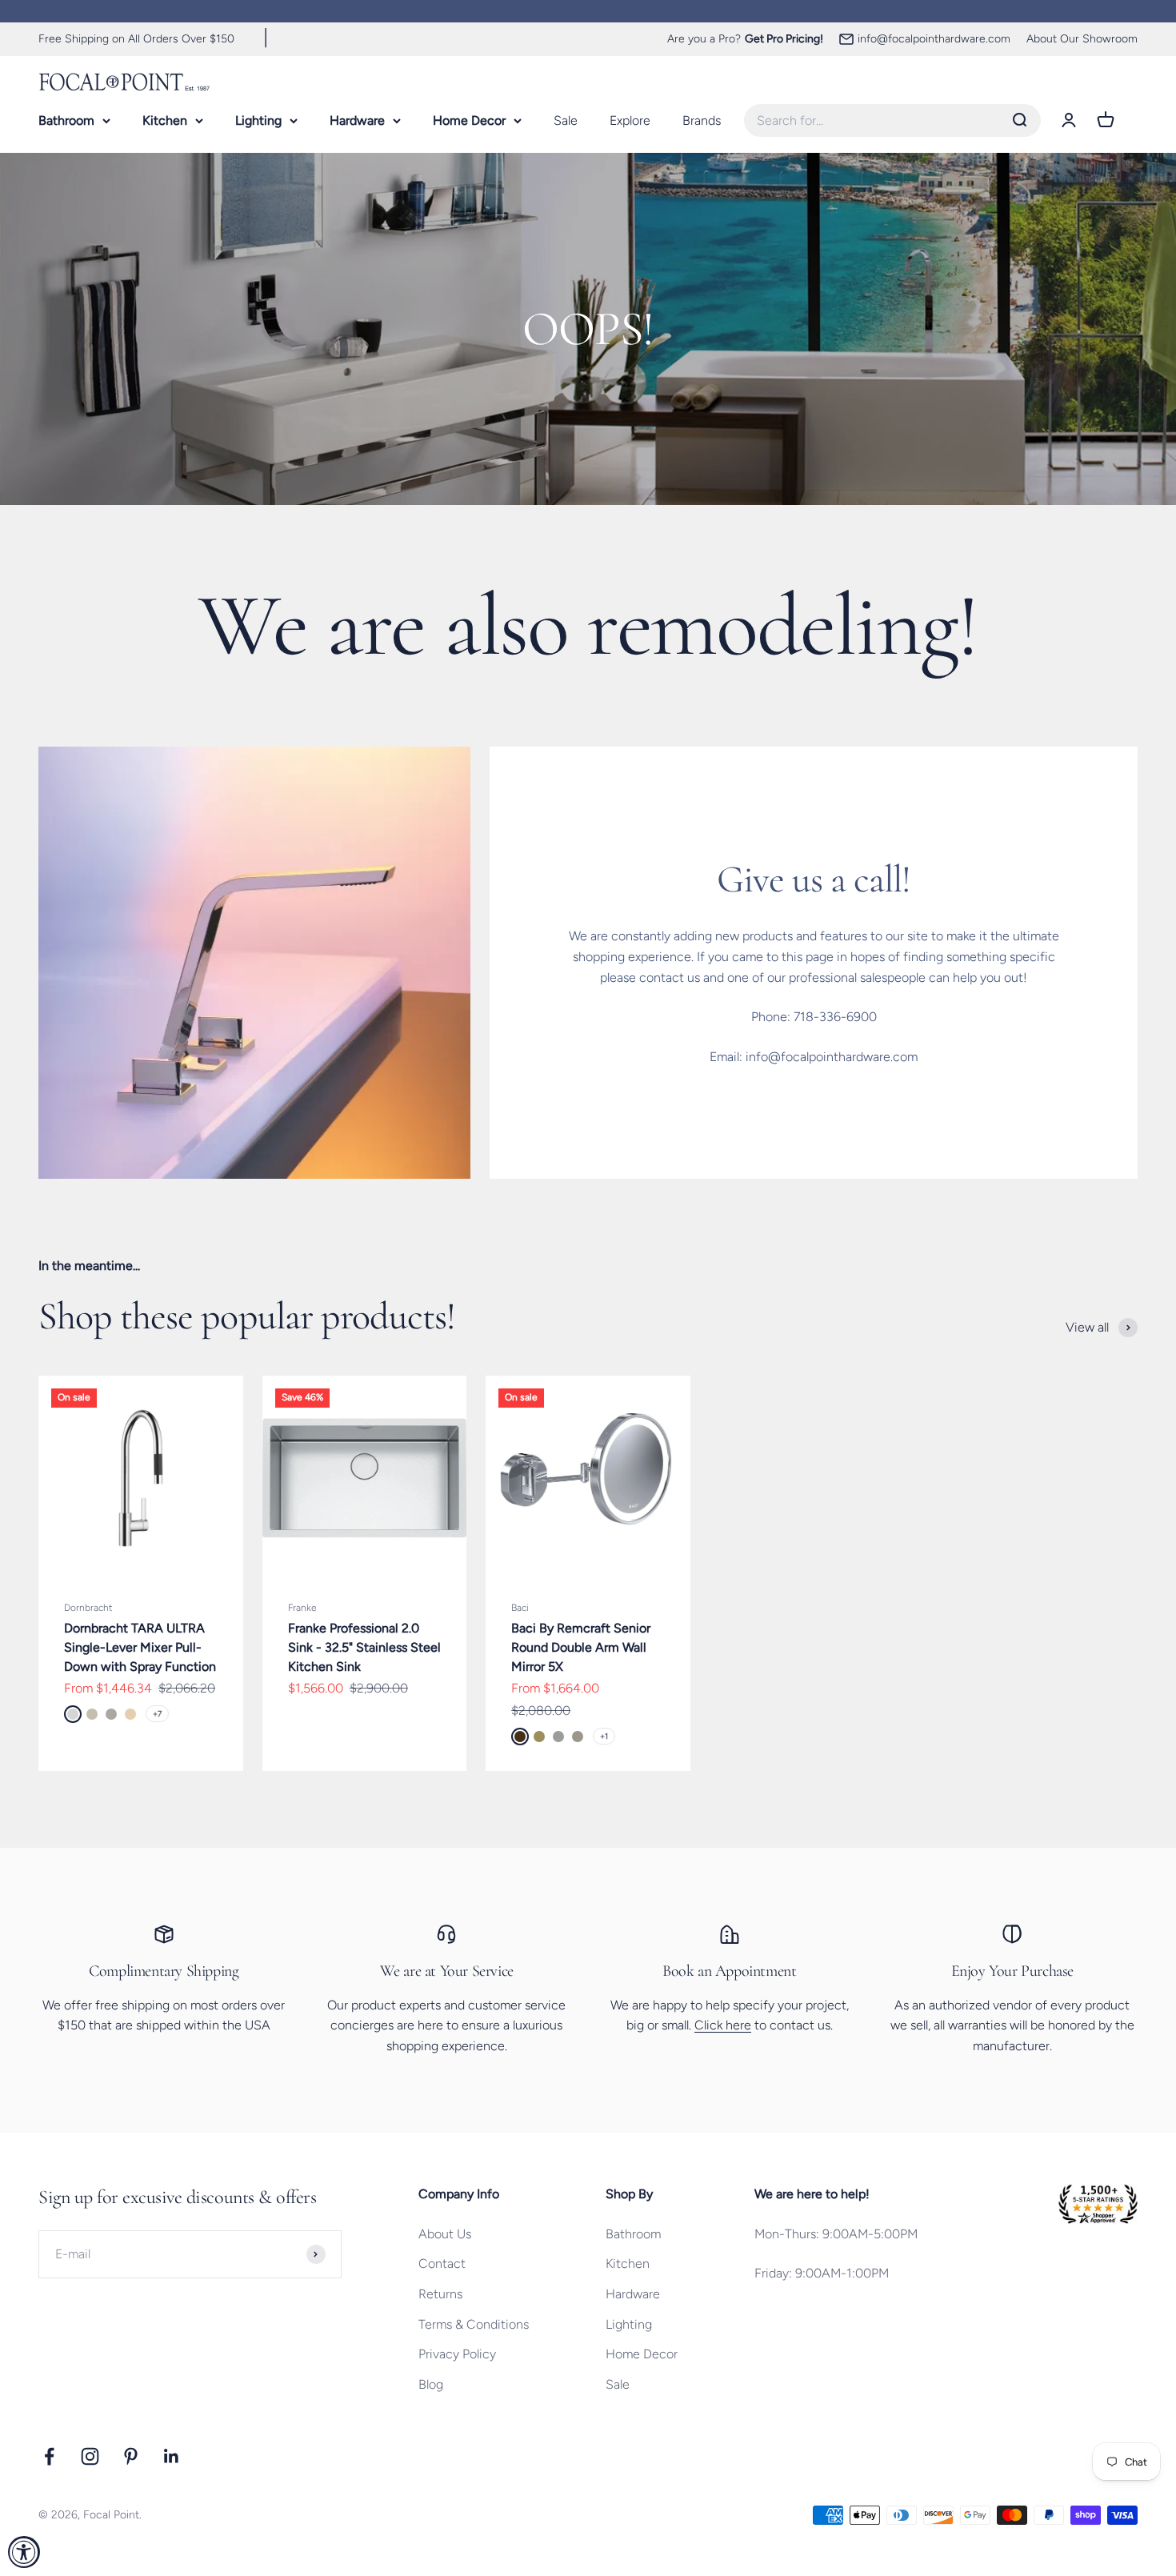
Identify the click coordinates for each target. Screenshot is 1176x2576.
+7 (157, 1714)
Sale (566, 120)
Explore (630, 120)
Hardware (357, 120)
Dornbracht (88, 1608)
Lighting (258, 120)
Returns (440, 2294)
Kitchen (165, 120)
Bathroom (66, 120)
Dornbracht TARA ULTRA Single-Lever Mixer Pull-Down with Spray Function (140, 1647)
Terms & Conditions (474, 2324)
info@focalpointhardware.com (934, 39)
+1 (604, 1736)
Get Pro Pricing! (784, 39)
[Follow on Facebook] (49, 2456)
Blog (431, 2384)
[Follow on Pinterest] (131, 2456)
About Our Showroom (1082, 39)
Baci (520, 1608)
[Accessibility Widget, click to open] (24, 2552)
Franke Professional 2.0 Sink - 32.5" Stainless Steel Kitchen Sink (364, 1647)
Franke (302, 1608)
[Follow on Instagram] (90, 2456)
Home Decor (469, 120)
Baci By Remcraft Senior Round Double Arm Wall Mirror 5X (581, 1647)
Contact (442, 2264)
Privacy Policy (457, 2354)
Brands (702, 120)
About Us (445, 2234)
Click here (723, 2025)
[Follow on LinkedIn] (172, 2456)
